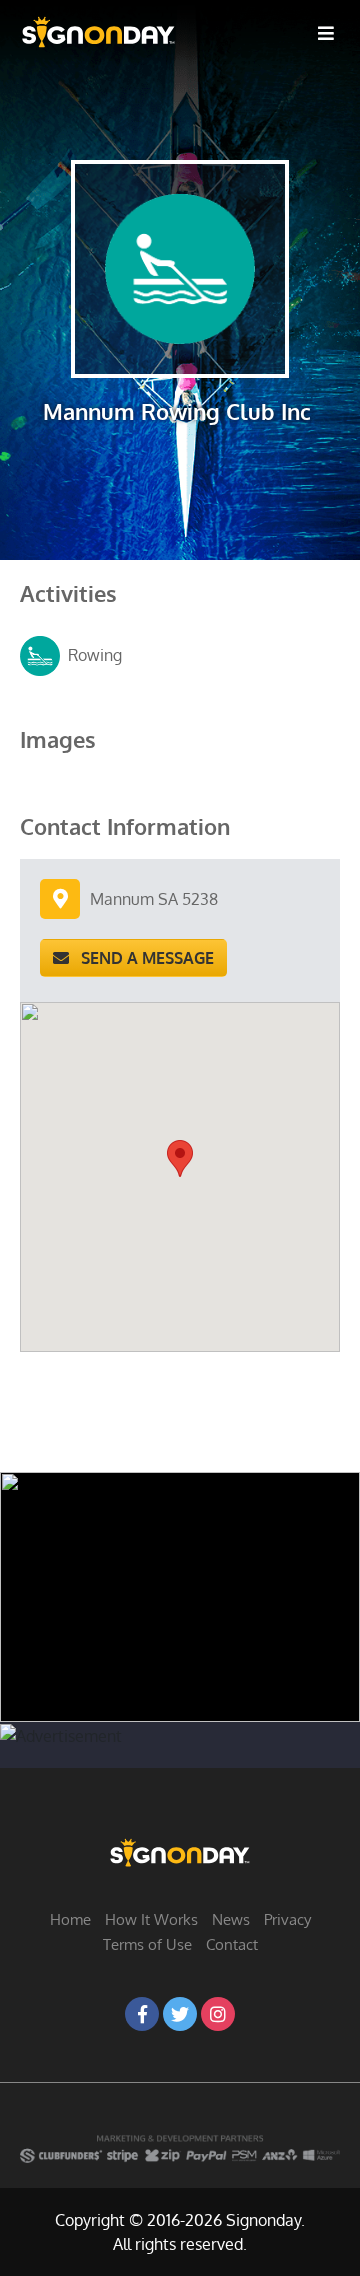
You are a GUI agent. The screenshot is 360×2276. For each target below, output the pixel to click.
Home (70, 1919)
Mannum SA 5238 (154, 899)
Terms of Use (147, 1944)
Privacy (287, 1919)
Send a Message (141, 958)
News (231, 1919)
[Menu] (326, 32)
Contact (232, 1944)
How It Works (151, 1919)
